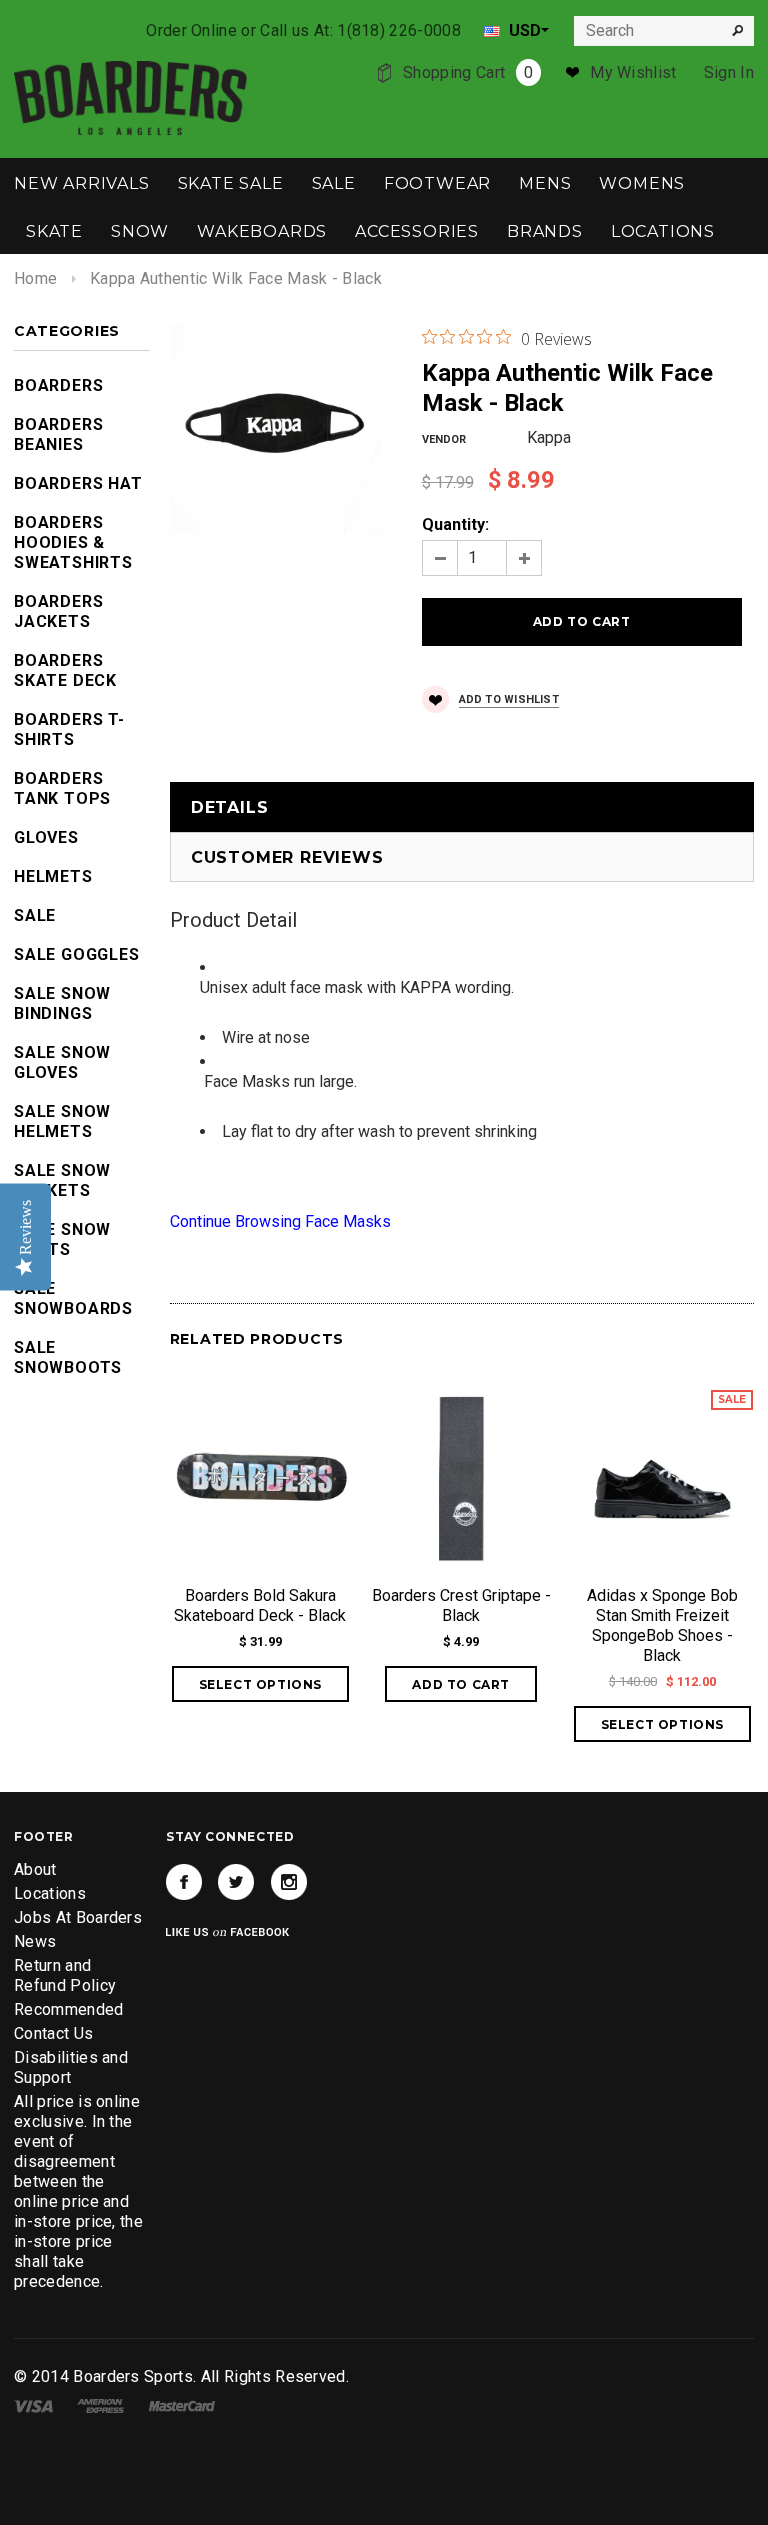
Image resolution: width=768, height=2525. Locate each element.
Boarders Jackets (58, 611)
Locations (50, 1893)
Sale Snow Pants (62, 1239)
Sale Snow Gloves (62, 1062)
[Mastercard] (182, 2404)
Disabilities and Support (71, 2067)
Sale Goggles (77, 954)
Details (230, 807)
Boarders (58, 385)
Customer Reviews (287, 857)
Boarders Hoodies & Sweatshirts (73, 542)
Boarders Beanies (58, 434)
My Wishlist (633, 72)
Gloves (46, 837)
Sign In (729, 72)
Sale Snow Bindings (62, 1003)
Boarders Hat (78, 483)
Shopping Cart (468, 72)
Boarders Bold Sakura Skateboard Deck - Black (260, 1605)
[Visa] (33, 2404)
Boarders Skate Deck (65, 670)
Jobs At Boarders (78, 1917)
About (35, 1869)
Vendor (444, 439)
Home (35, 278)
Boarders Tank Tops (62, 788)
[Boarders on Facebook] (184, 1882)
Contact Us (53, 2033)
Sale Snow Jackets (62, 1180)
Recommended (69, 2009)
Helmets (53, 876)
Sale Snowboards (73, 1298)
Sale (35, 915)
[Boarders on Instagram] (289, 1882)
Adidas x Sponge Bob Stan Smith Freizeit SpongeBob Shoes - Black (662, 1625)
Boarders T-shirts (69, 729)
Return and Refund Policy (65, 1975)
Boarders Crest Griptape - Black (461, 1605)
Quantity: (455, 524)
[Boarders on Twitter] (236, 1882)
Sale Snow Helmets (62, 1121)
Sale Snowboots (68, 1357)
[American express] (100, 2404)
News (35, 1941)
